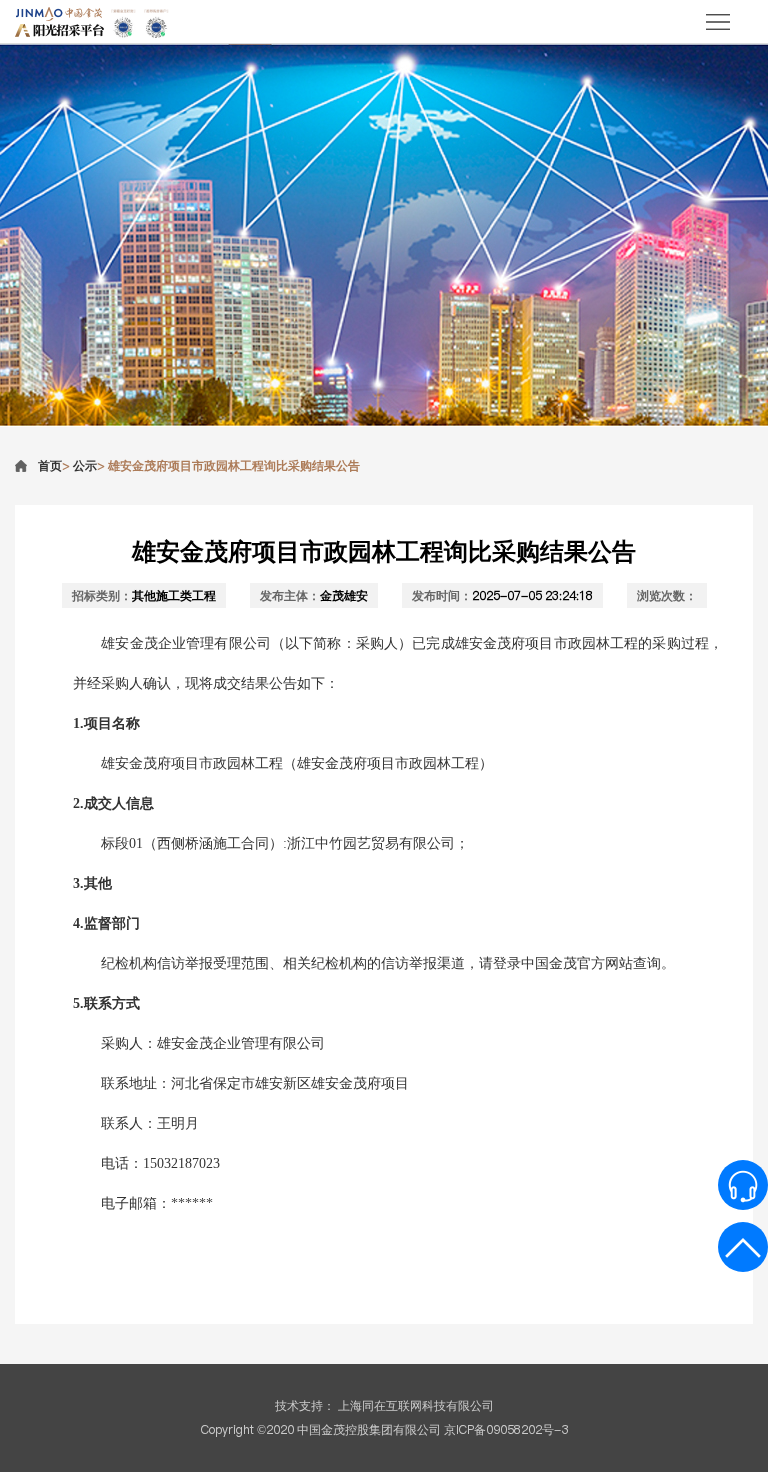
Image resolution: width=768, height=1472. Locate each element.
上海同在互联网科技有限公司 (416, 1405)
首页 (50, 465)
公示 (85, 465)
